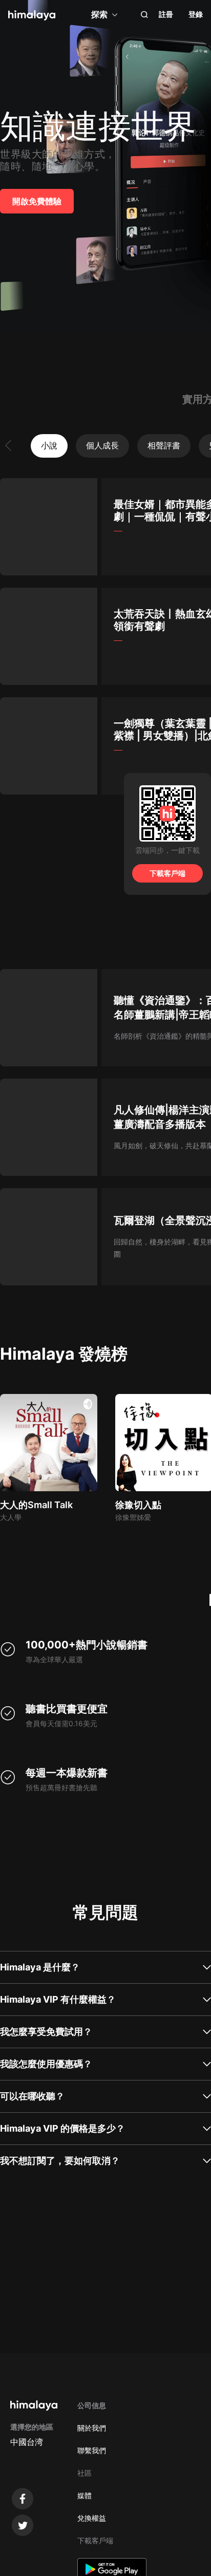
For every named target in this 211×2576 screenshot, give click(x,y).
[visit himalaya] (32, 15)
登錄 (196, 14)
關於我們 (92, 2428)
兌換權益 (92, 2518)
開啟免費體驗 (37, 201)
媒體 (85, 2495)
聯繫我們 (92, 2450)
